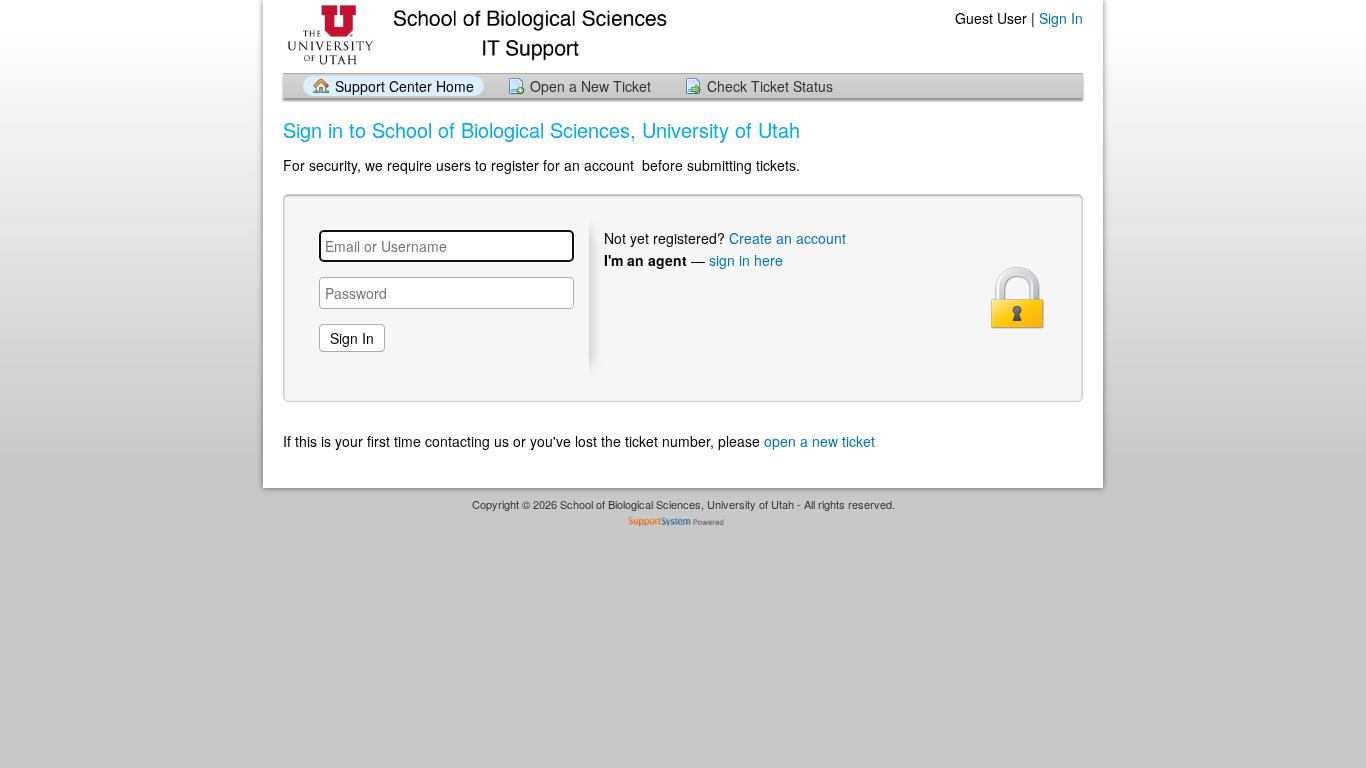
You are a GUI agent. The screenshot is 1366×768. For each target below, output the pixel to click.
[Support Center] (475, 35)
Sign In (1061, 18)
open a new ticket (819, 441)
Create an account (787, 238)
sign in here (746, 260)
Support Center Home (404, 86)
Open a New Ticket (590, 86)
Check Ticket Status (770, 86)
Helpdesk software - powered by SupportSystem (683, 523)
